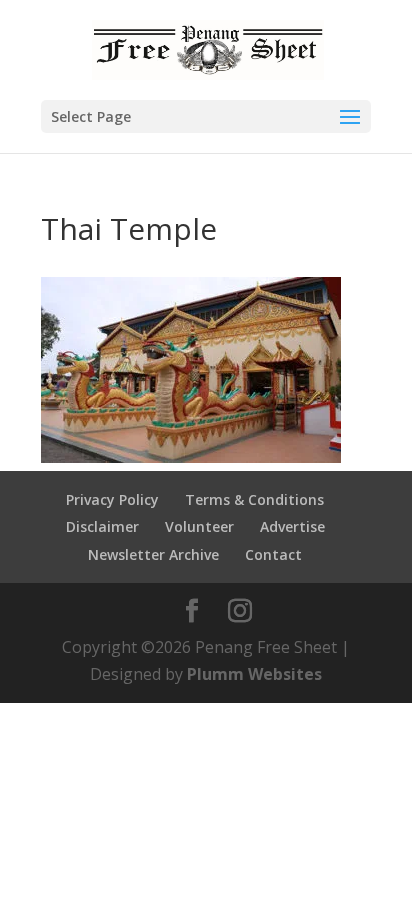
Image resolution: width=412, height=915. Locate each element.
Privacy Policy (112, 499)
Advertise (292, 526)
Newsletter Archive (153, 554)
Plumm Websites (254, 674)
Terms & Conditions (254, 499)
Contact (273, 554)
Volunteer (199, 526)
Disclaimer (102, 526)
